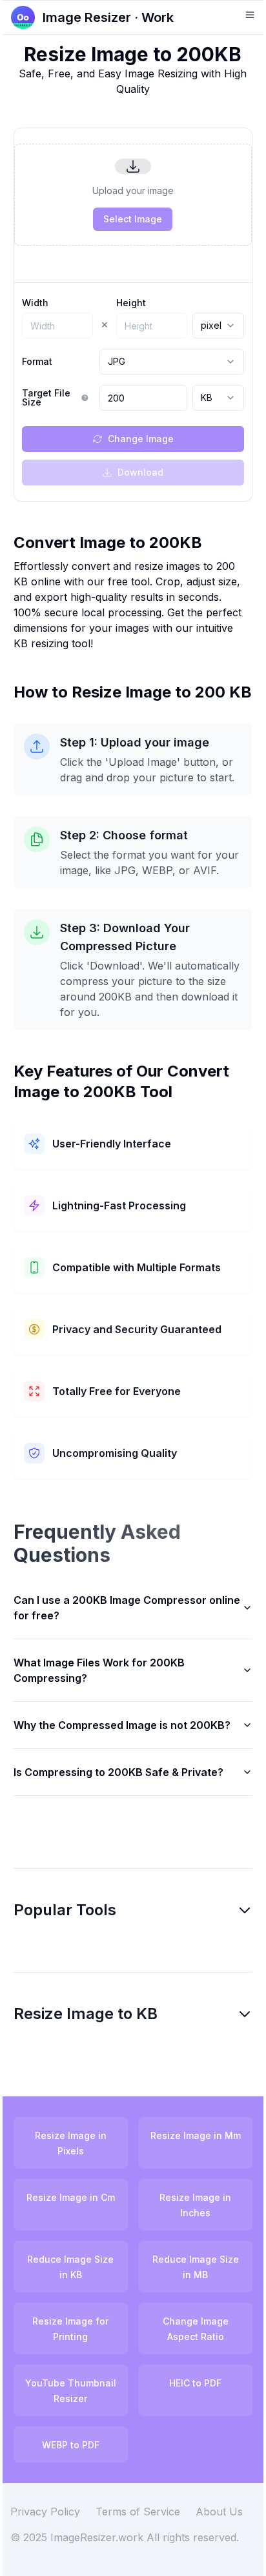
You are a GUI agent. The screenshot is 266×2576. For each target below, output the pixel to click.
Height (131, 303)
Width (35, 303)
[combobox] (218, 326)
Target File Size (46, 398)
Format (37, 362)
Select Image (133, 219)
